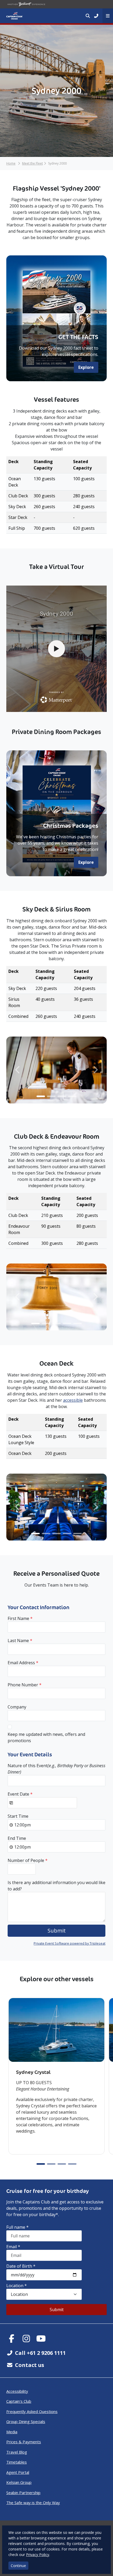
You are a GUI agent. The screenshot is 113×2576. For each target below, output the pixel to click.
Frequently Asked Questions (32, 2411)
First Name (20, 1618)
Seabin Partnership (23, 2493)
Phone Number (25, 1685)
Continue (18, 2566)
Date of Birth (21, 2266)
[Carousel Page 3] (62, 1096)
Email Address (23, 1663)
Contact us (30, 2365)
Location (17, 2286)
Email (13, 2247)
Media (12, 2432)
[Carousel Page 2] (51, 1096)
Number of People (28, 1860)
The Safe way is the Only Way (33, 2503)
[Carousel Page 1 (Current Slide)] (41, 1096)
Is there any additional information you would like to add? (56, 1886)
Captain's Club (19, 2401)
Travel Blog (17, 2452)
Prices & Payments (24, 2442)
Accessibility (17, 2391)
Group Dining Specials (26, 2421)
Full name (17, 2227)
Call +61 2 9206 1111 (40, 2353)
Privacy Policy (38, 2555)
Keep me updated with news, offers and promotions (46, 1737)
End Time (17, 1838)
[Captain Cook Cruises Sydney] (14, 16)
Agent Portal (18, 2472)
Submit (57, 2310)
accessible (73, 1400)
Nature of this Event (56, 1769)
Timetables (17, 2462)
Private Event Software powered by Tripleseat (70, 1943)
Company (17, 1707)
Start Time (18, 1816)
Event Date (20, 1794)
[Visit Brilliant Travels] (26, 4)
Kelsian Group (19, 2482)
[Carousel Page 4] (72, 1096)
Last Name (20, 1641)
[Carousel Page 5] (78, 1323)
